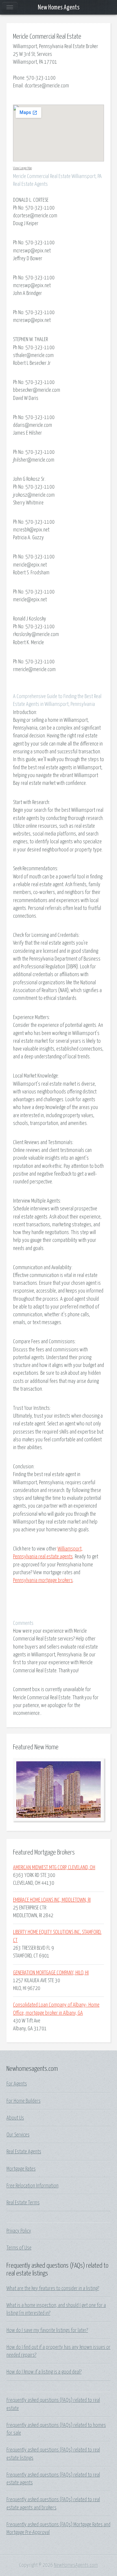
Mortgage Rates (21, 2169)
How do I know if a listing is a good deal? (44, 2372)
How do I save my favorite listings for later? (47, 2330)
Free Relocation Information (32, 2186)
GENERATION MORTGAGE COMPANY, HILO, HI (51, 1973)
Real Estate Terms (23, 2203)
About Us (15, 2118)
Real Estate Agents (24, 2152)
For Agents (17, 2084)
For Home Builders (24, 2101)
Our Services (18, 2135)
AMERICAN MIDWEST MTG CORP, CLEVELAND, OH (54, 1868)
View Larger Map (22, 168)
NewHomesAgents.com (76, 2565)
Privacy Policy (19, 2231)
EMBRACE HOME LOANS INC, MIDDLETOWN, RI (52, 1900)
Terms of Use (19, 2248)
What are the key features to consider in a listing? (53, 2289)
